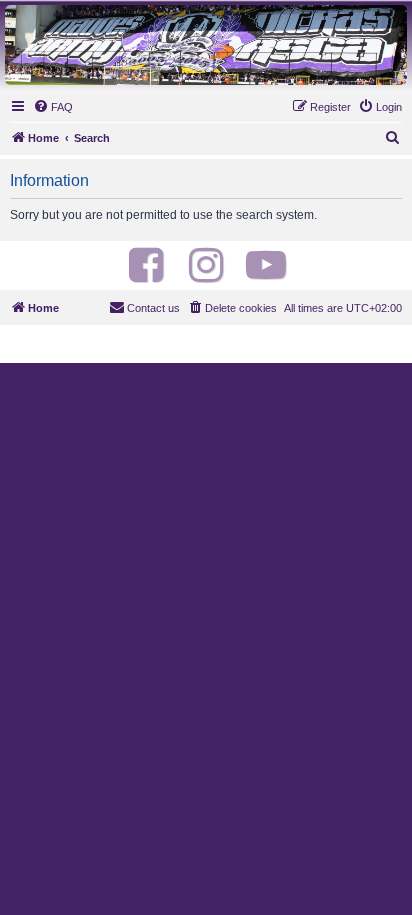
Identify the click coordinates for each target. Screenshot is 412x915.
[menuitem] (53, 107)
